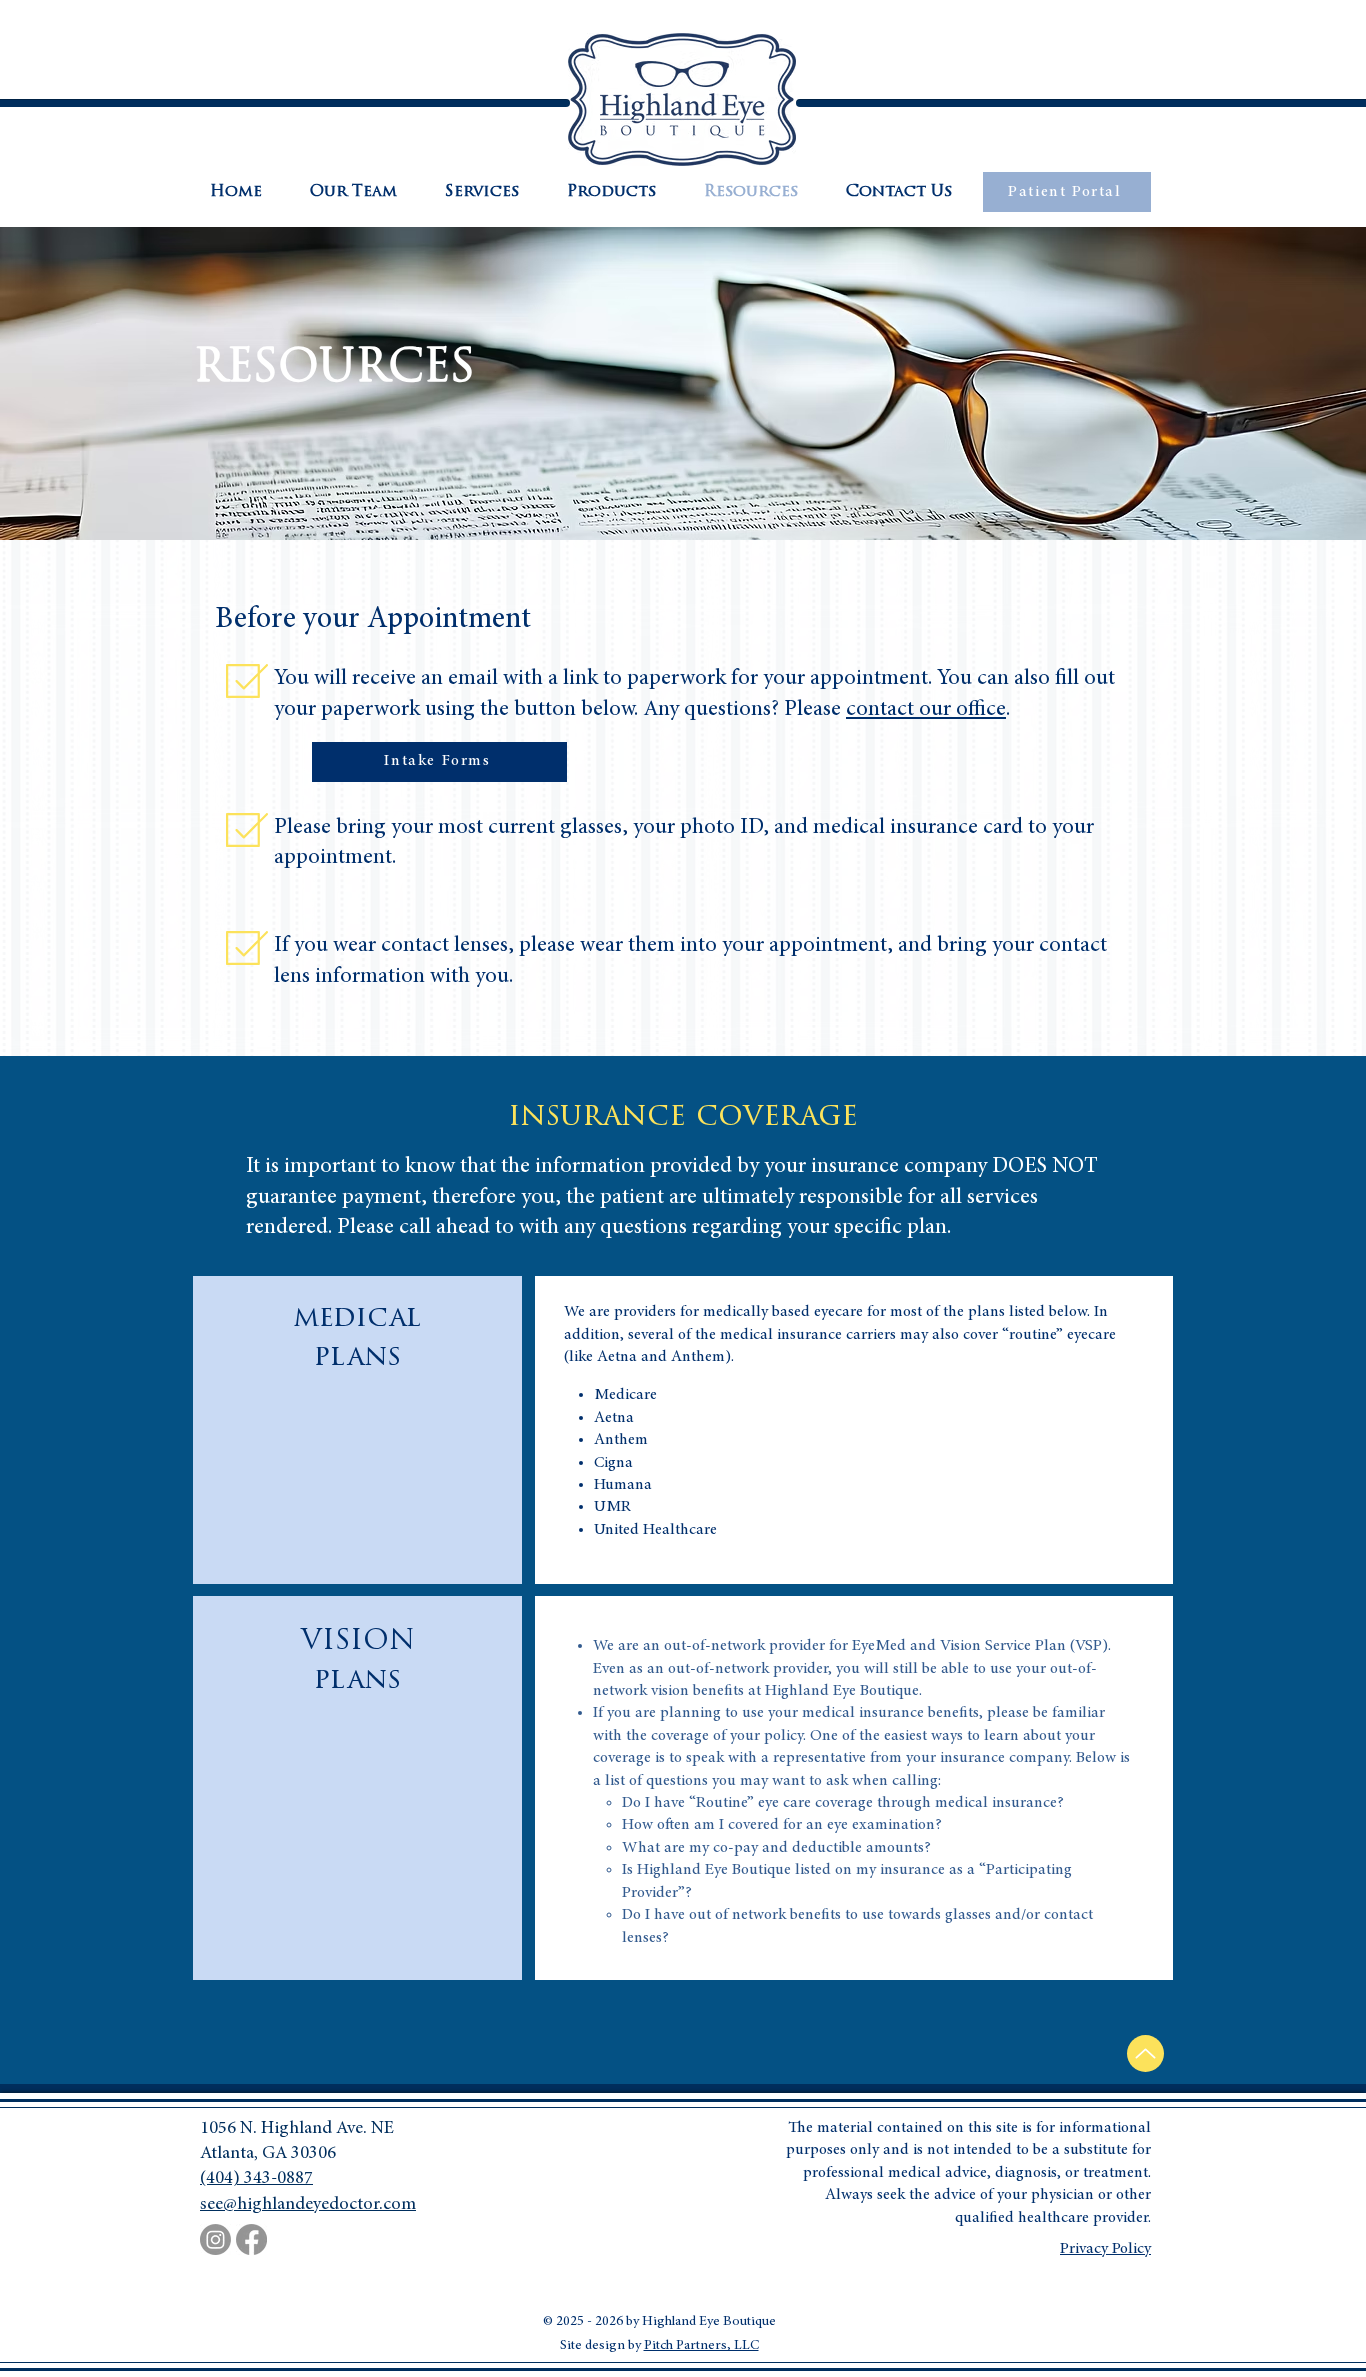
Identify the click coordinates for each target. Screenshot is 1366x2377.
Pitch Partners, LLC (701, 2346)
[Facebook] (251, 2239)
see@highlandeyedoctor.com (308, 2205)
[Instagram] (215, 2239)
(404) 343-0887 (256, 2179)
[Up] (1145, 2053)
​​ (928, 710)
